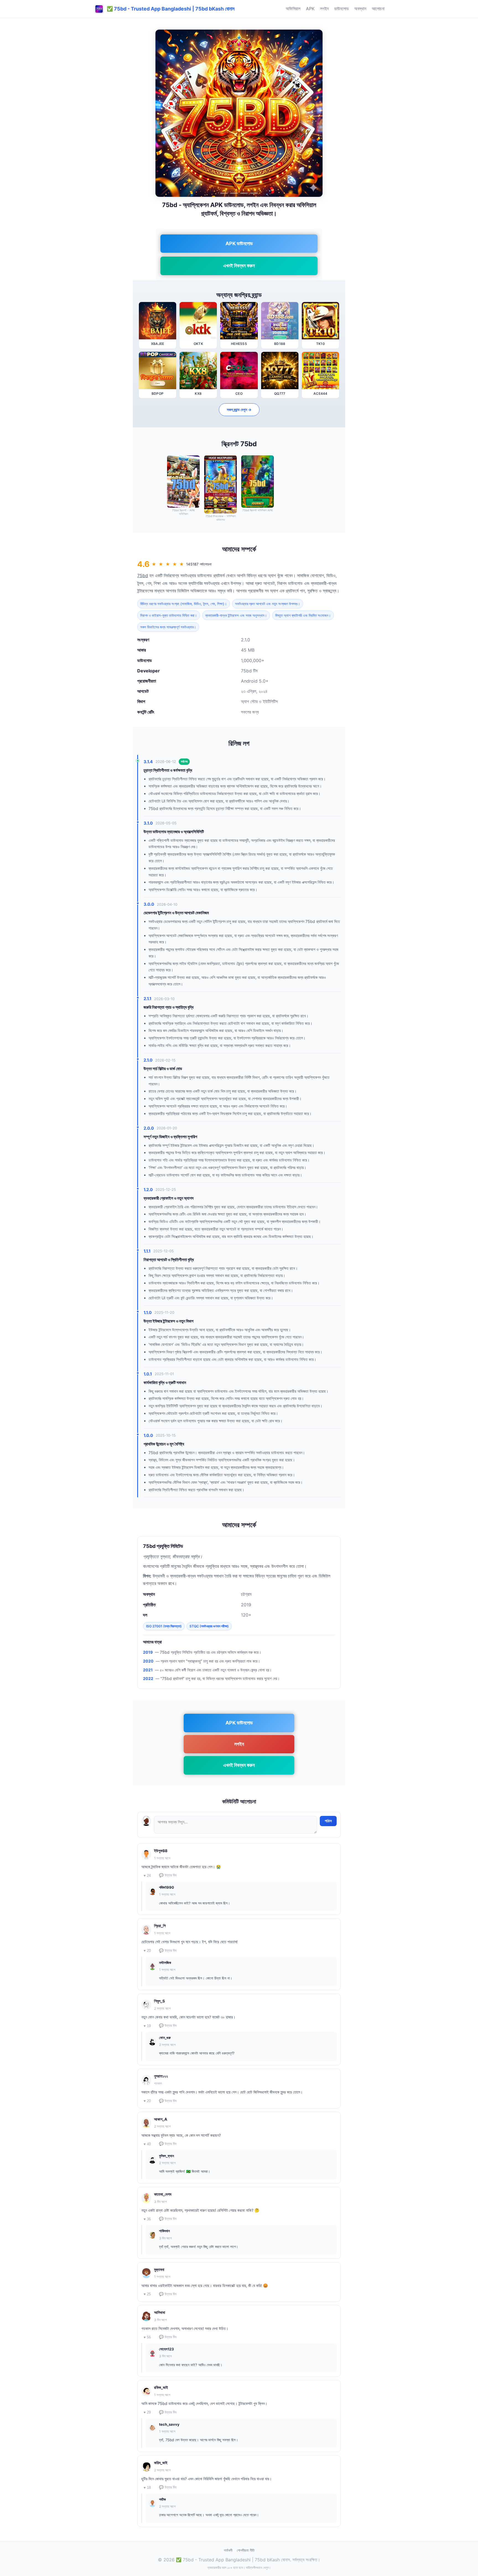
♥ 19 (147, 2026)
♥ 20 (147, 1951)
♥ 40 (147, 2144)
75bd (143, 575)
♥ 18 (147, 2488)
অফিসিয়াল (293, 9)
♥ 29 (147, 2412)
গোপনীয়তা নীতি (246, 2550)
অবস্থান (360, 9)
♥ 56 (147, 2337)
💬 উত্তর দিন (168, 1875)
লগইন (324, 9)
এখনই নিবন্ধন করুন (239, 266)
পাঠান (328, 1821)
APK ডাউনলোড (239, 243)
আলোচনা (378, 9)
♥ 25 (147, 2294)
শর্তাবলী (228, 2550)
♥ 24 (147, 1876)
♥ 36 (147, 2219)
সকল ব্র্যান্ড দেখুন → (239, 410)
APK (310, 9)
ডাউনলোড (341, 9)
